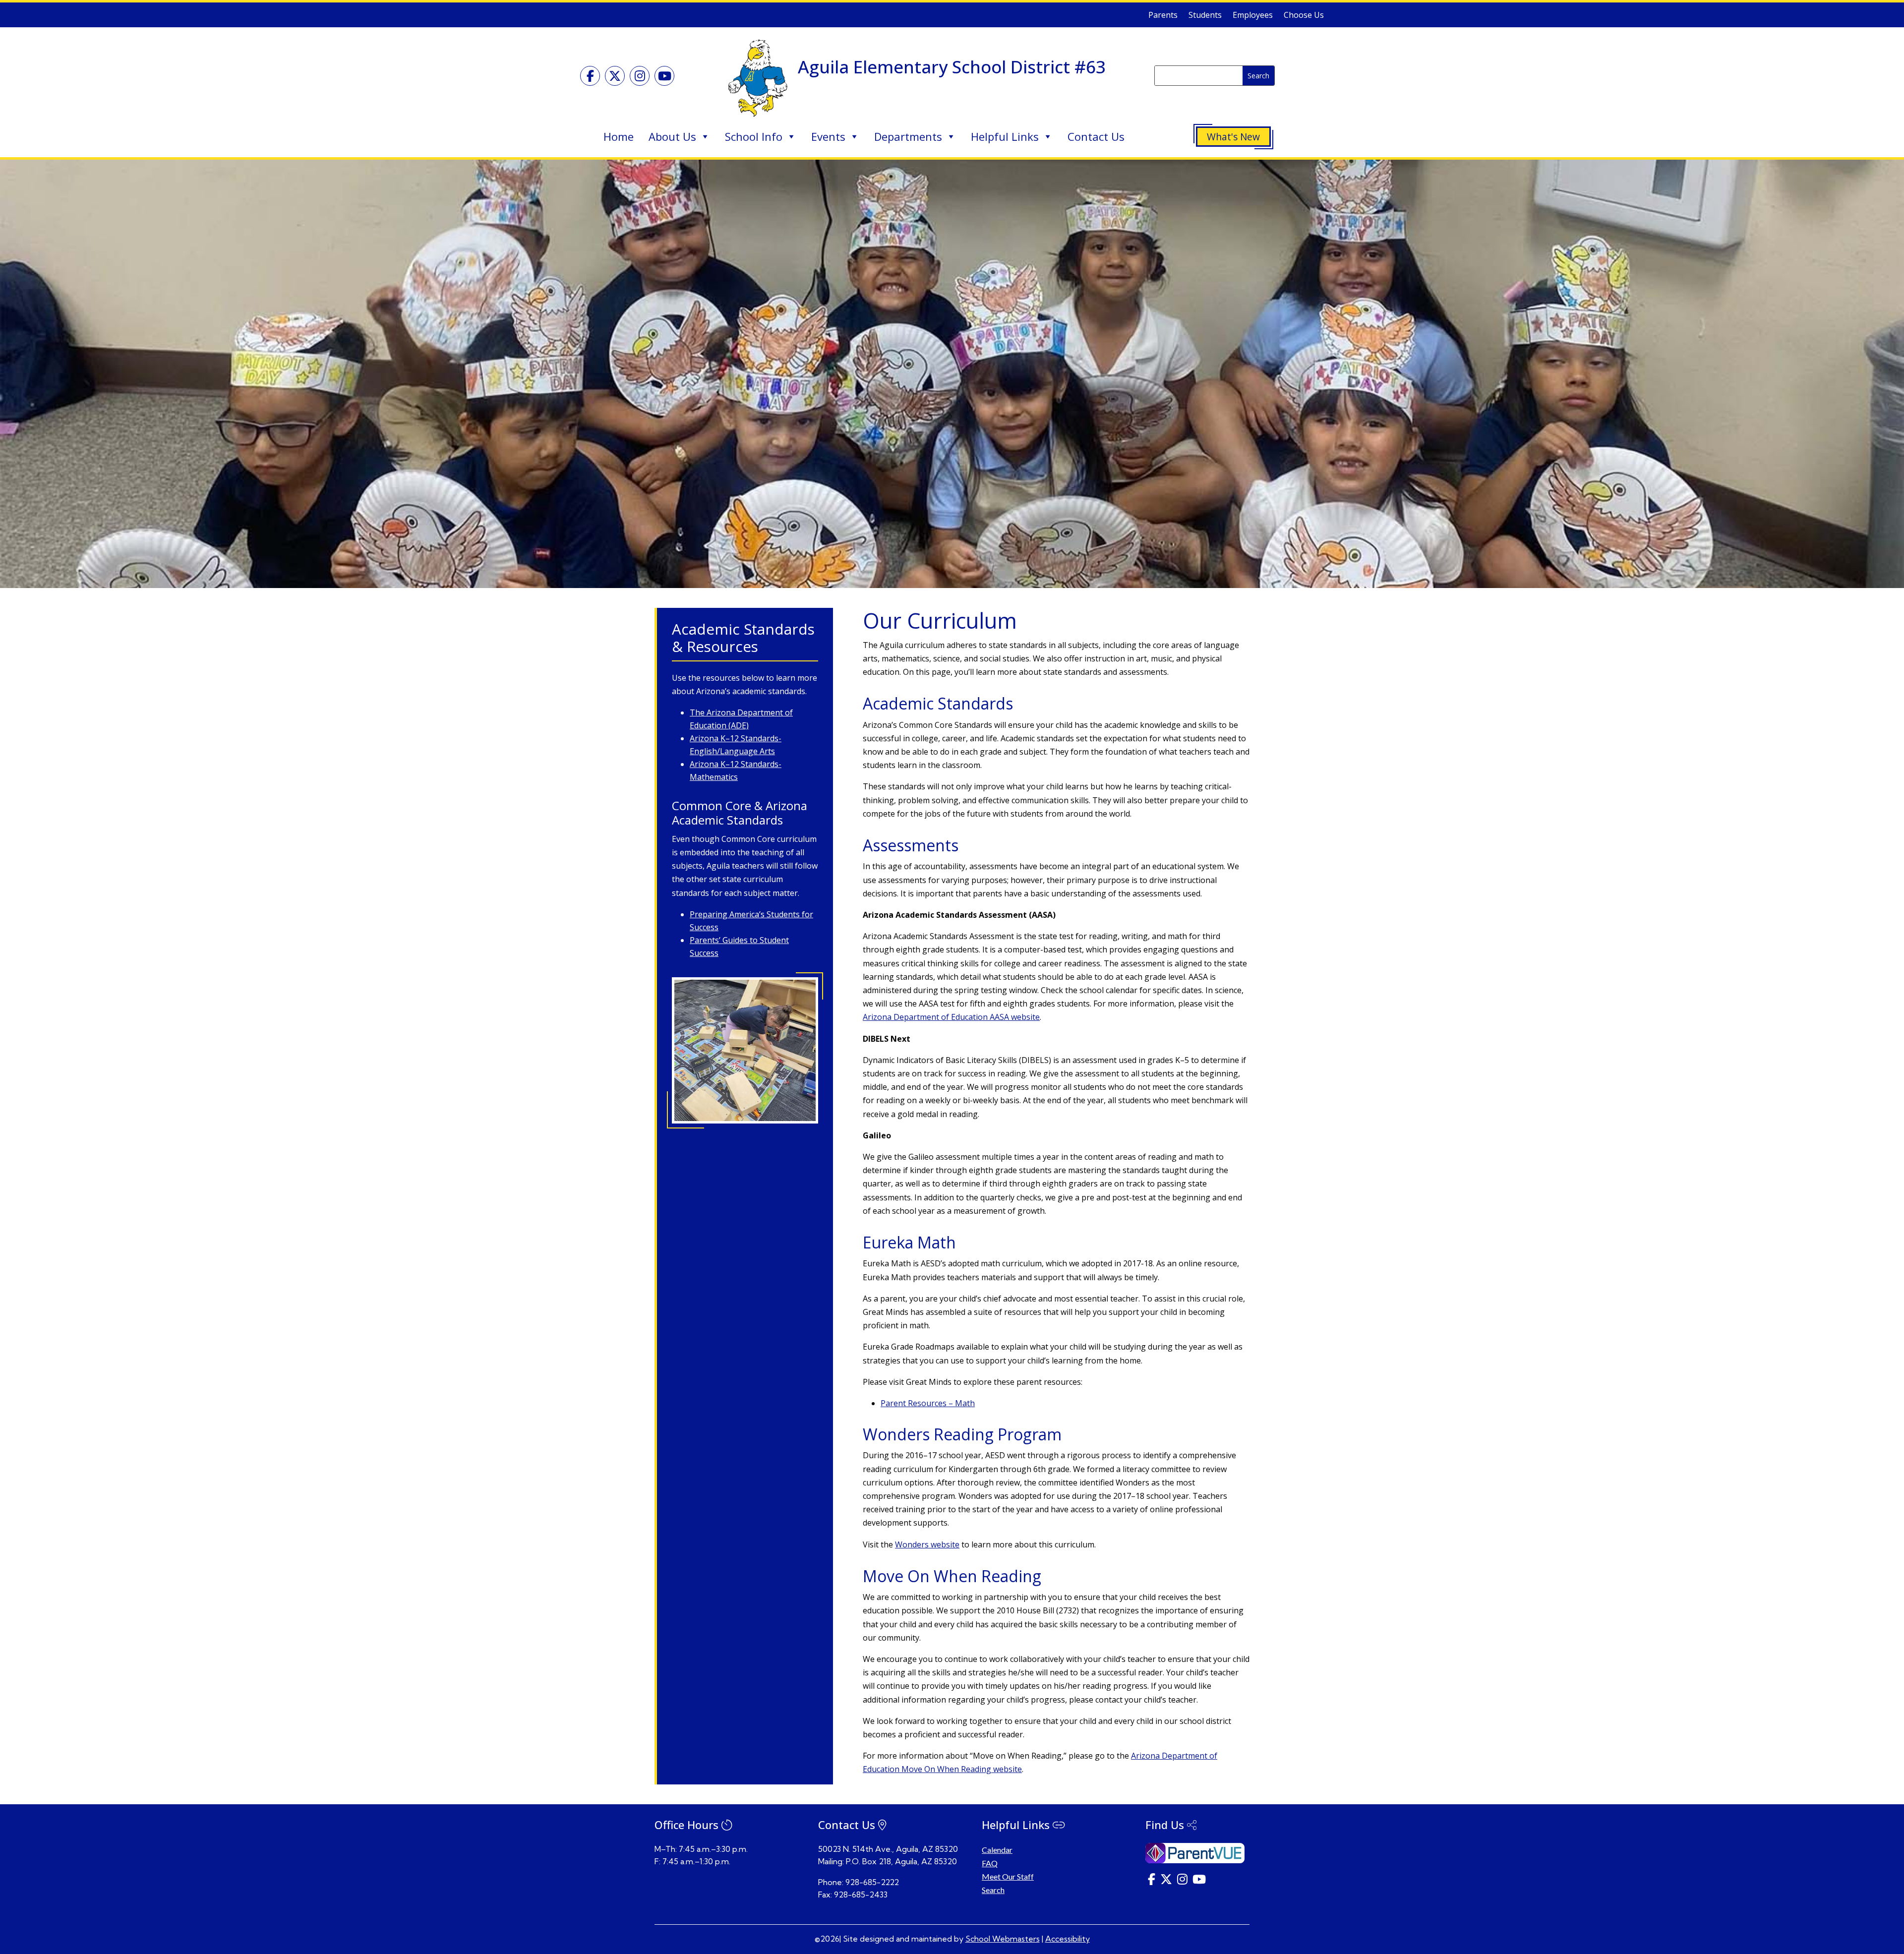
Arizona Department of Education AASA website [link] (951, 1017)
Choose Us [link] (1304, 16)
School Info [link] (754, 136)
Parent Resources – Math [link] (928, 1403)
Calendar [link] (997, 1850)
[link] (590, 76)
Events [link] (828, 136)
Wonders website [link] (927, 1544)
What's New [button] (1233, 137)
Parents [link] (1163, 16)
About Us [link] (672, 136)
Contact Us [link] (1096, 136)
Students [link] (1205, 16)
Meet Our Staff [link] (1008, 1876)
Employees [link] (1253, 16)
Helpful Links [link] (1005, 136)
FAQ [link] (990, 1863)
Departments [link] (908, 136)
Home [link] (619, 136)
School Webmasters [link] (1003, 1939)
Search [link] (993, 1890)
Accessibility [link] (1068, 1939)
